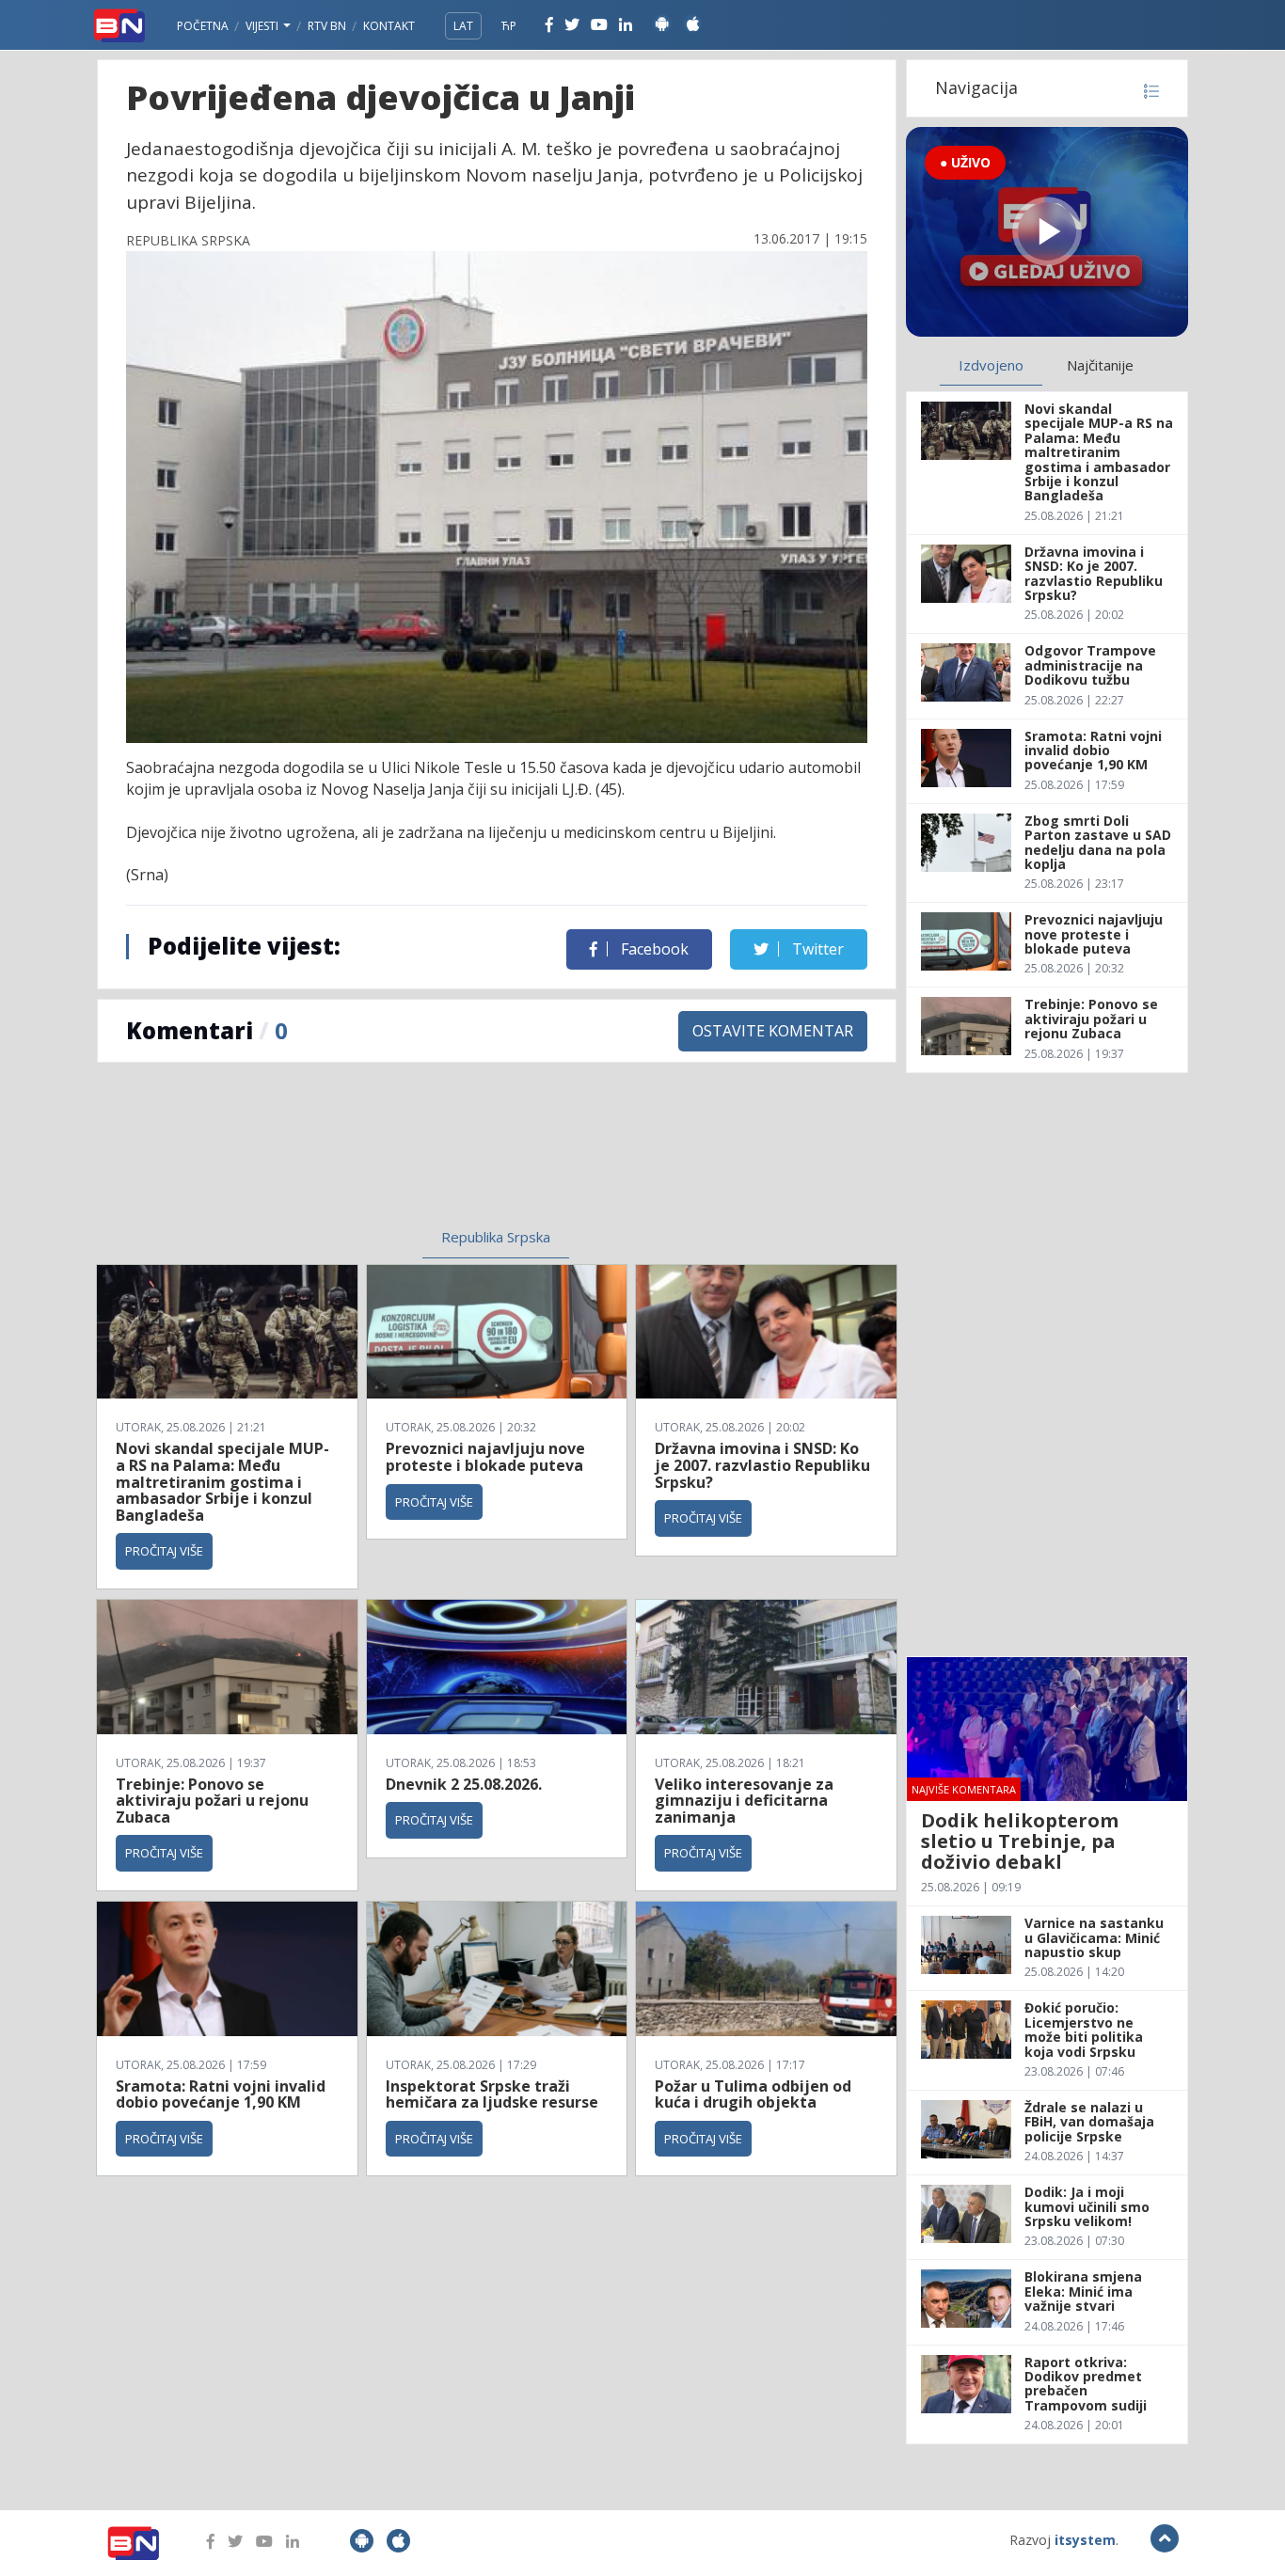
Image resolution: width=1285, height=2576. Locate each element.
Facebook (653, 949)
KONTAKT (389, 26)
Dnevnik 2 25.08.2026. (464, 1784)
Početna (203, 26)
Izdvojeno (991, 365)
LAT (463, 26)
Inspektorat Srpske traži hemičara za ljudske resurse (492, 2094)
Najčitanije (1100, 365)
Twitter (816, 949)
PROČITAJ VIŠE (164, 1551)
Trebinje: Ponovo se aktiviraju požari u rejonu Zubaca (212, 1801)
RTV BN (327, 26)
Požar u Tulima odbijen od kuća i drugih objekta (753, 2094)
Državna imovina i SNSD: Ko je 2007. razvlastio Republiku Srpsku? (762, 1465)
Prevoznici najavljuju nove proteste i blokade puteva (485, 1457)
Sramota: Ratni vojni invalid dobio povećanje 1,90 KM (221, 2094)
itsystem (1085, 2540)
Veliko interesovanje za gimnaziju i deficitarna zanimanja (744, 1801)
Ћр (509, 26)
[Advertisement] (342, 1157)
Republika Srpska (496, 1237)
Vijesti (263, 26)
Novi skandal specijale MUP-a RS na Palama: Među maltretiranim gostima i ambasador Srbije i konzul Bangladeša (222, 1481)
